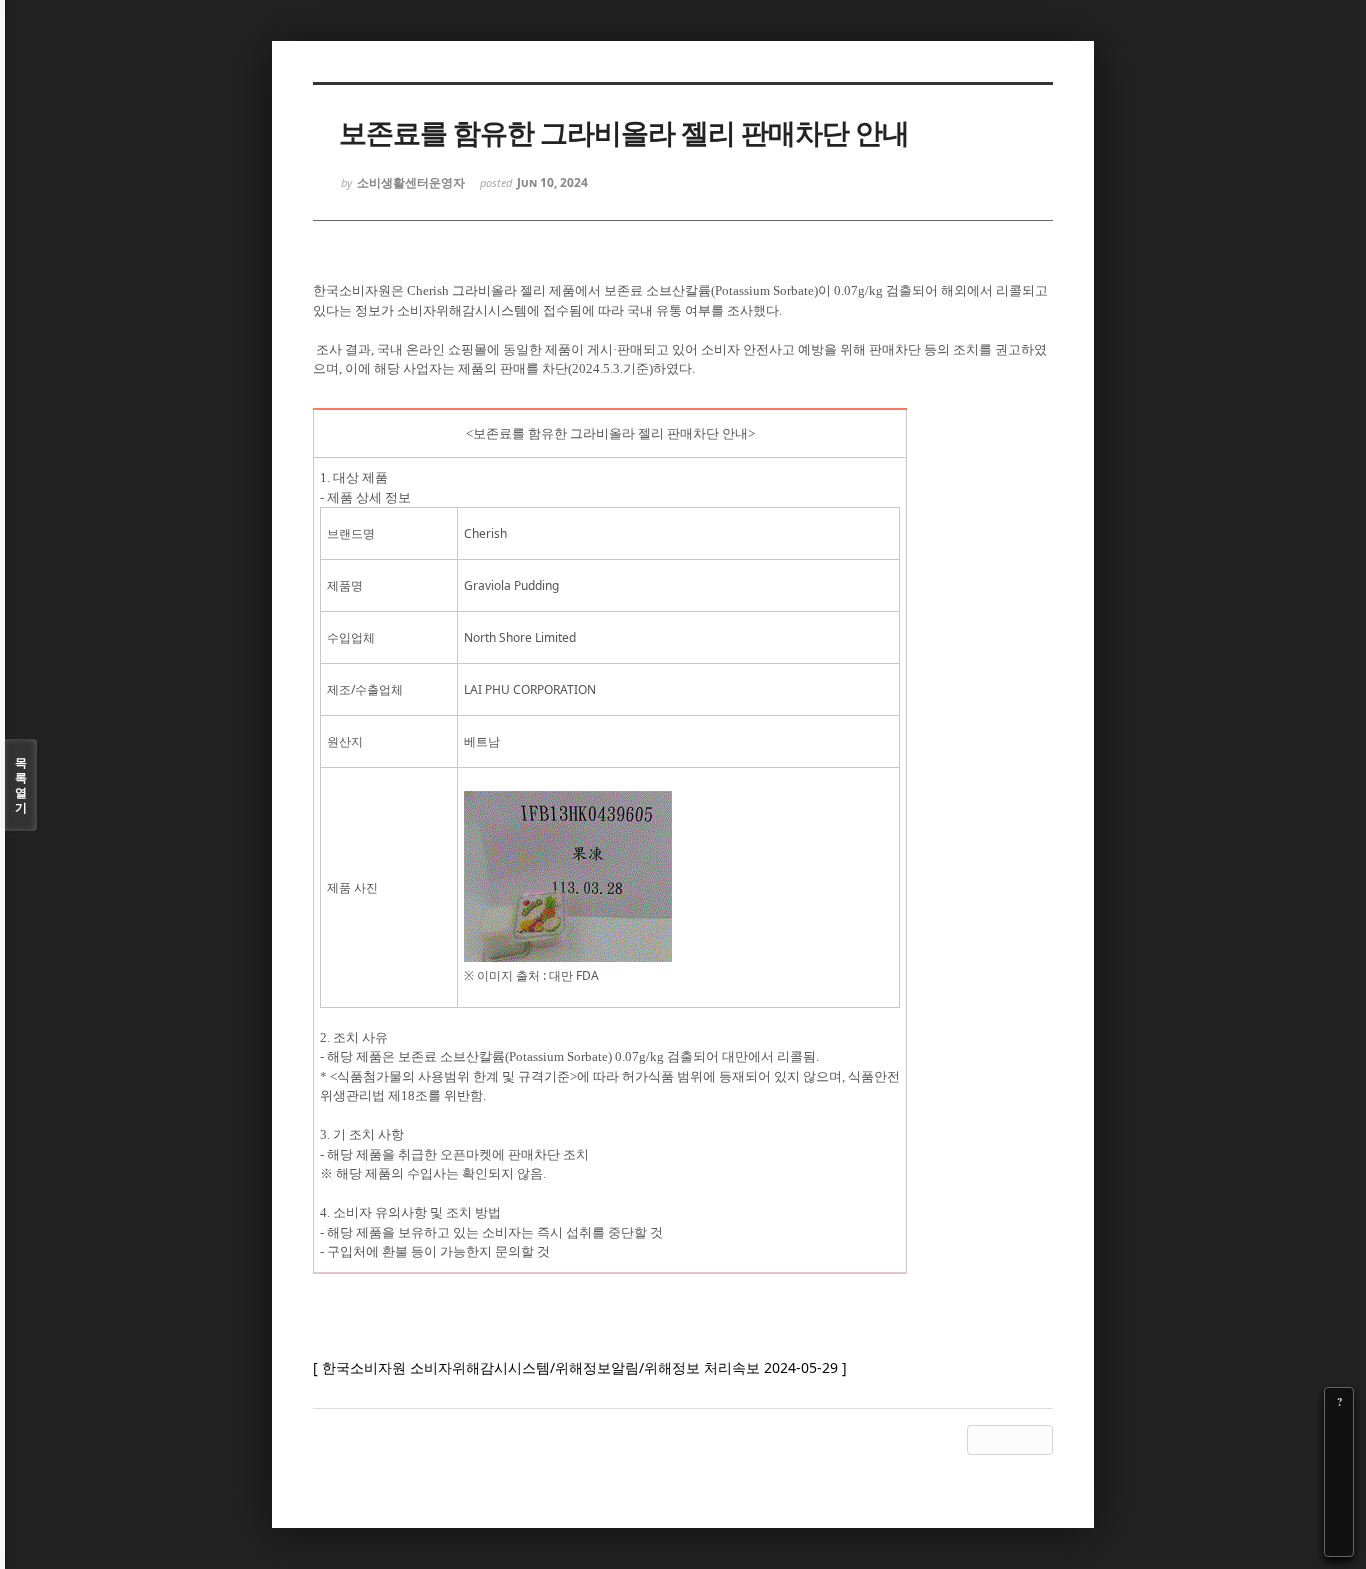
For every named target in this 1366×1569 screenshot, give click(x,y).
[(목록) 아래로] (1339, 1514)
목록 (21, 785)
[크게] (1339, 1430)
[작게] (1339, 1458)
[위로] (1339, 1486)
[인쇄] (1339, 1542)
